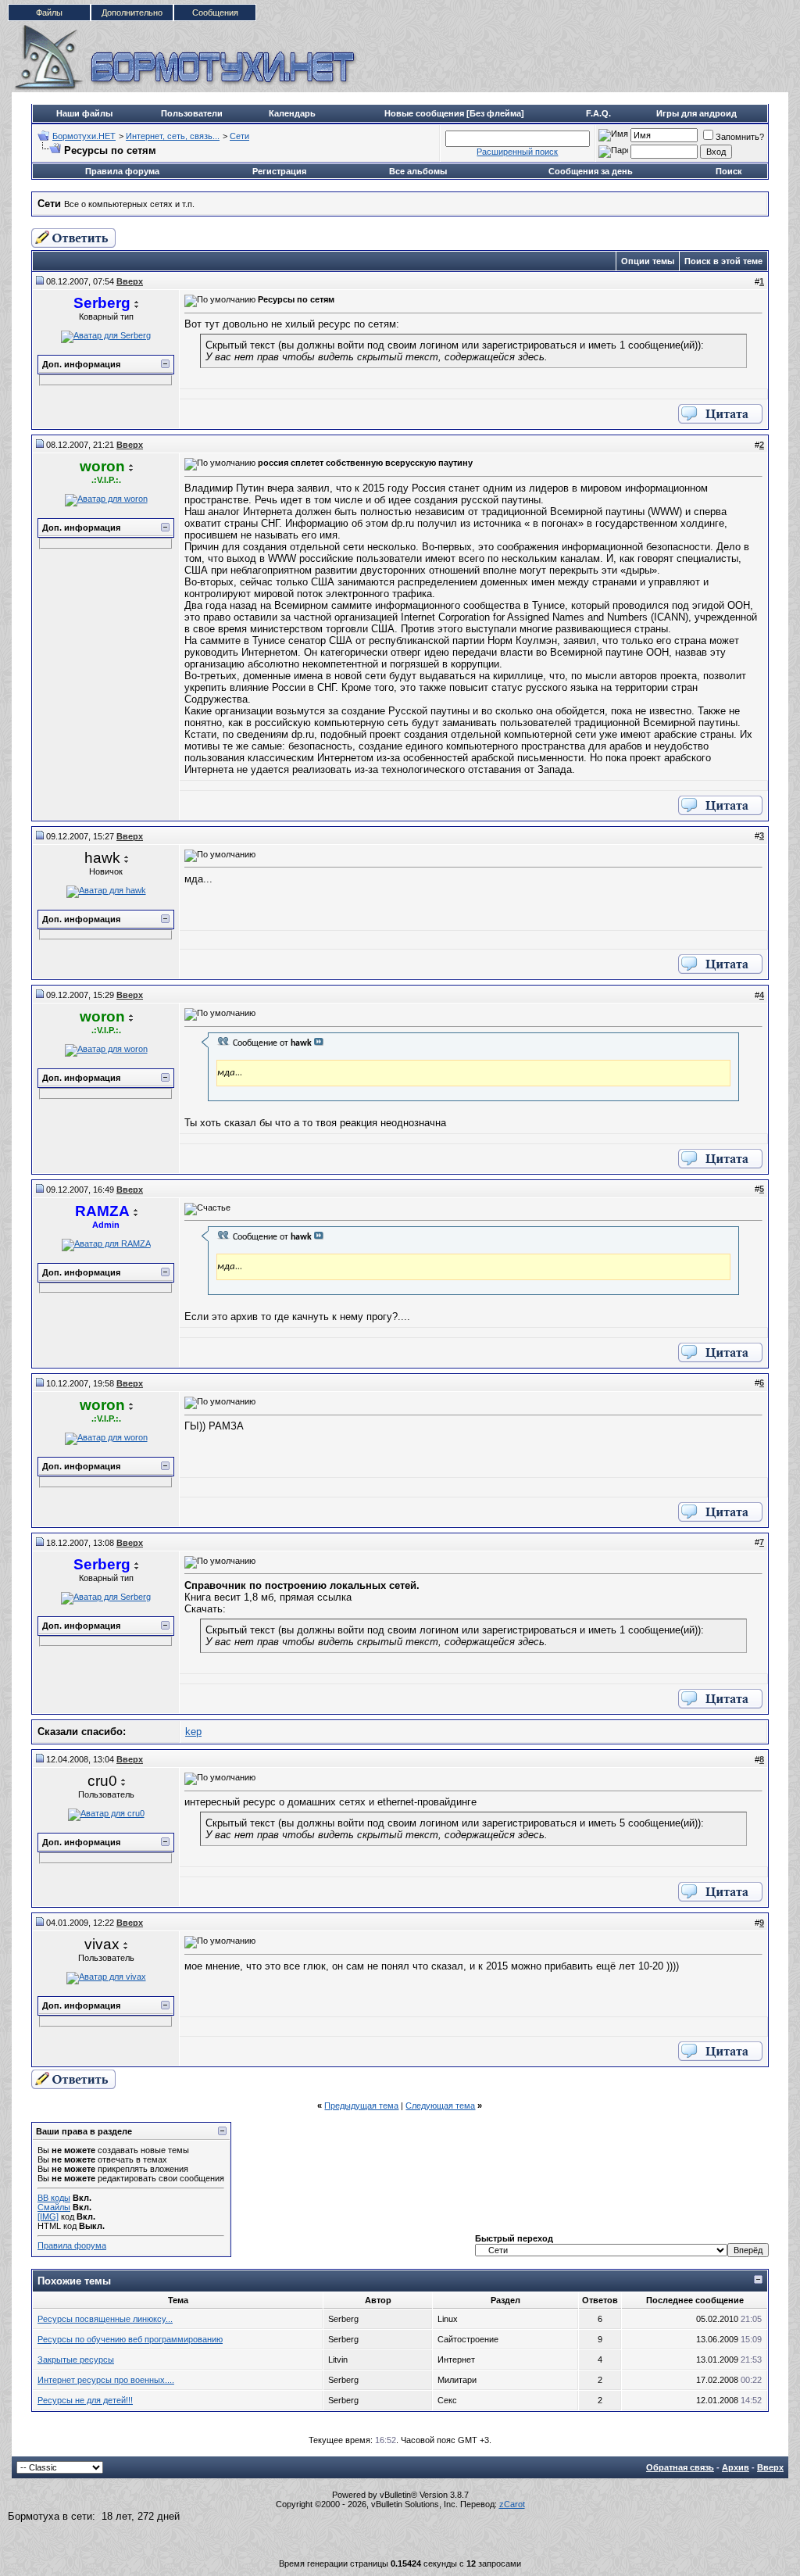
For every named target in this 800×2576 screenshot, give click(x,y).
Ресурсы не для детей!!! (85, 2400)
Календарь (292, 113)
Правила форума (122, 171)
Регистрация (279, 171)
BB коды (54, 2198)
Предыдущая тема (361, 2106)
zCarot (512, 2504)
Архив (736, 2467)
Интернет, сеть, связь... (173, 136)
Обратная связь (680, 2467)
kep (193, 1732)
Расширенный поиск (517, 152)
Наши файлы (84, 113)
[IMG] (48, 2216)
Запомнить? (740, 137)
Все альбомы (418, 171)
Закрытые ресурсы (76, 2360)
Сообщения (215, 13)
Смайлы (54, 2207)
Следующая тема (440, 2106)
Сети (239, 136)
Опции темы (648, 261)
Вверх (770, 2467)
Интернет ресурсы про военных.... (106, 2380)
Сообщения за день (591, 171)
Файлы (49, 13)
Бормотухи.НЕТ (84, 136)
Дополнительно (132, 13)
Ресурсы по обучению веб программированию (130, 2339)
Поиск (729, 171)
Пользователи (192, 113)
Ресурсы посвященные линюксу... (105, 2319)
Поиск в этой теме (723, 261)
